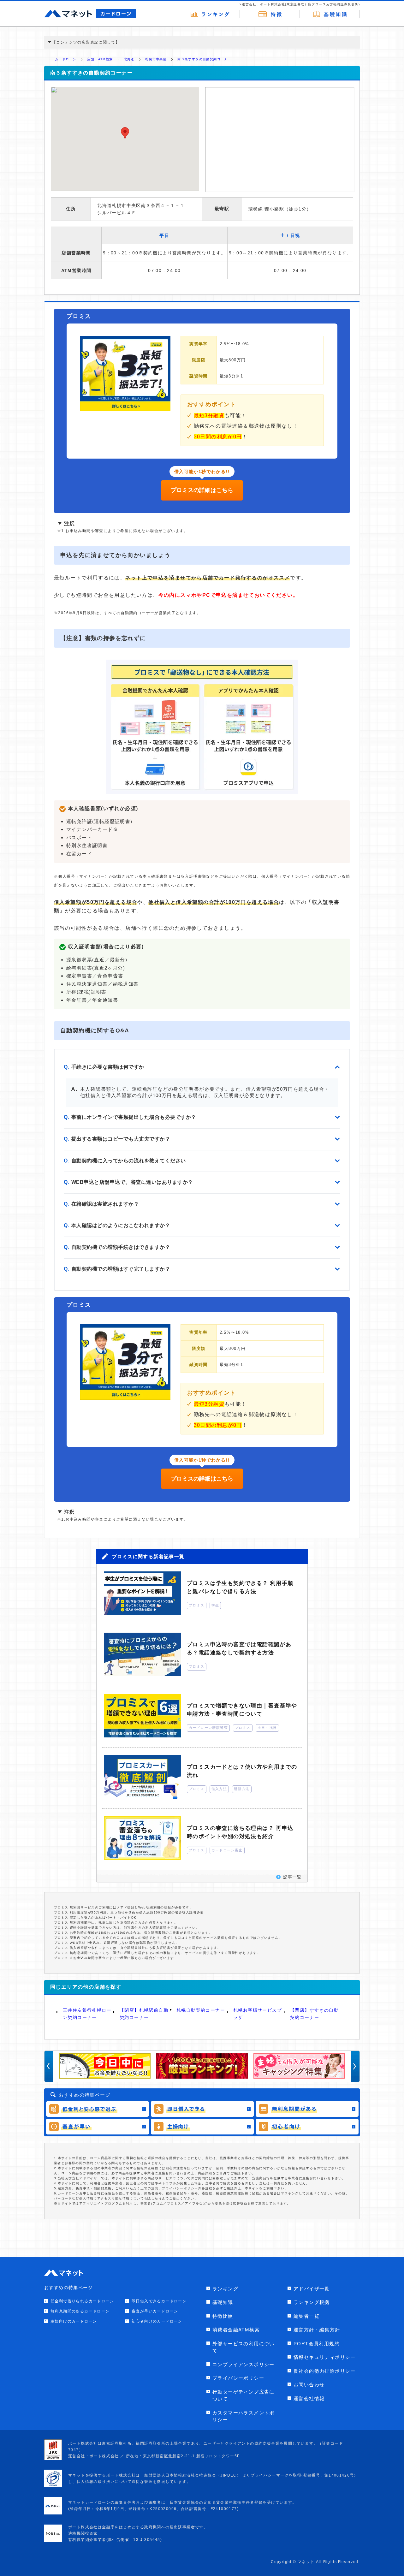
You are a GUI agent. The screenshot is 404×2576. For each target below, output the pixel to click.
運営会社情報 (309, 2398)
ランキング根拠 (312, 2302)
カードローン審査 (227, 1850)
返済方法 (242, 1789)
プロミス (197, 1605)
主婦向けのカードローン (74, 2321)
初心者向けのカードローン (157, 2321)
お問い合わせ (309, 2385)
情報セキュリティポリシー (325, 2357)
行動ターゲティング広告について (244, 2395)
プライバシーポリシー (238, 2378)
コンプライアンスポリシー (244, 2364)
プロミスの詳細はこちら (202, 490)
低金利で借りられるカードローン (82, 2301)
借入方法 (219, 1789)
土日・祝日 (267, 1728)
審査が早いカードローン (155, 2311)
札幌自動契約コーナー (201, 2010)
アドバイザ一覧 (312, 2289)
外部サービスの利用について (244, 2347)
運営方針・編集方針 (317, 2330)
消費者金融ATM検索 (236, 2330)
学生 (215, 1605)
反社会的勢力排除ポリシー (325, 2371)
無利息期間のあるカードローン (80, 2311)
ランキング (225, 2289)
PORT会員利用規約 (317, 2344)
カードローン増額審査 (208, 1728)
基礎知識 (223, 2302)
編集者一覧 (306, 2316)
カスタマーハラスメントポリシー (244, 2416)
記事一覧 (292, 1877)
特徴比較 (223, 2316)
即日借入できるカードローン (159, 2301)
